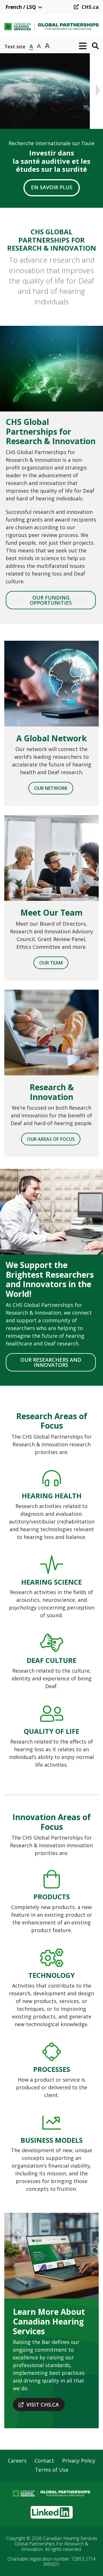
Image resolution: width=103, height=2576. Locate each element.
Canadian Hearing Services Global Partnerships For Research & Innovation (56, 2544)
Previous (5, 90)
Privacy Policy (79, 2461)
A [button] (31, 46)
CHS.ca (90, 7)
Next (98, 90)
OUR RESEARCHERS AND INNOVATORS (51, 1362)
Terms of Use (52, 2470)
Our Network (51, 788)
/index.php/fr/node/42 (51, 1902)
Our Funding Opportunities (51, 600)
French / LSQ (21, 7)
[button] (83, 46)
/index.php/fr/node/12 (51, 1505)
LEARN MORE (52, 187)
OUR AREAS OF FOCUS (51, 1139)
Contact (44, 2461)
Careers (17, 2461)
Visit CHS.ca (43, 2405)
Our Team (51, 963)
